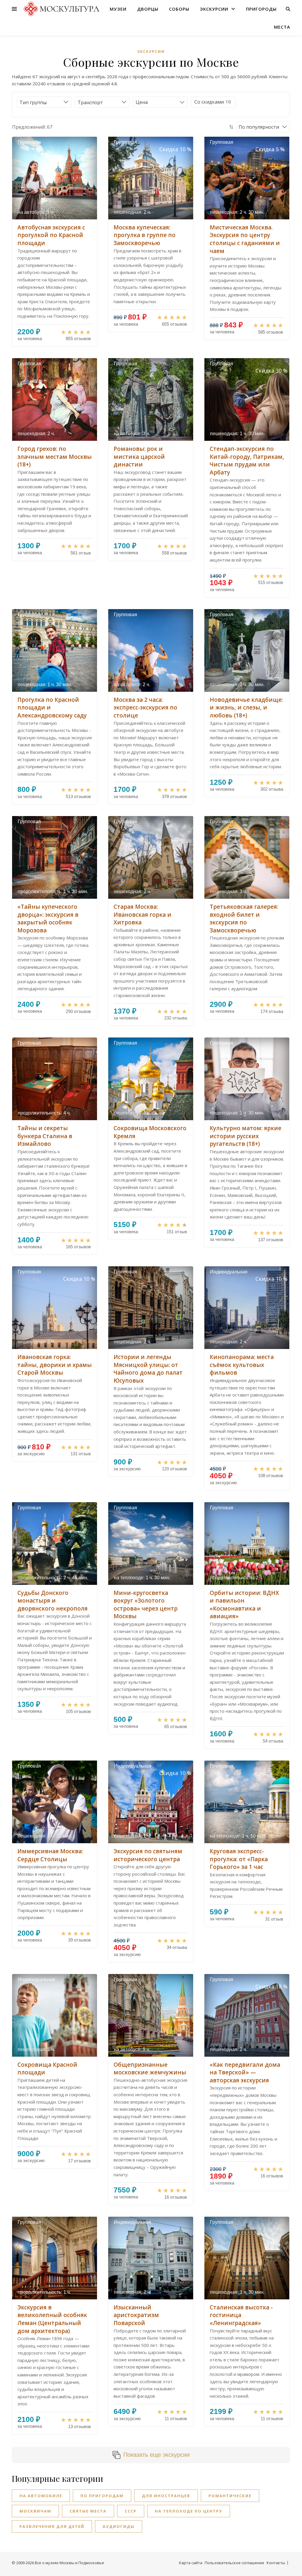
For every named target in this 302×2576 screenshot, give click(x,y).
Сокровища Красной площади (47, 2069)
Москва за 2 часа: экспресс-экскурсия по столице (145, 708)
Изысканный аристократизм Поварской (136, 2315)
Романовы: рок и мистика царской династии (139, 457)
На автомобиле (41, 2496)
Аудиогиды (119, 2526)
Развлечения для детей (52, 2526)
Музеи (118, 9)
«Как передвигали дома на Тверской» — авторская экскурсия (245, 2072)
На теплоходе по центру (189, 2511)
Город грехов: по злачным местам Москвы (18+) (55, 457)
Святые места (88, 2511)
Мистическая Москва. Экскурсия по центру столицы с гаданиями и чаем (245, 239)
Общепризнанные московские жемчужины (150, 2069)
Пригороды (261, 9)
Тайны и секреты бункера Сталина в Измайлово (45, 1136)
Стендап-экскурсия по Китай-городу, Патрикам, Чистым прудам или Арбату (247, 461)
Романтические (230, 2496)
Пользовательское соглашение (234, 2563)
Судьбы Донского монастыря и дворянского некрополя (52, 1601)
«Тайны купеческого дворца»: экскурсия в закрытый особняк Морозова (48, 919)
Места (282, 27)
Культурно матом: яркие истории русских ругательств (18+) (246, 1136)
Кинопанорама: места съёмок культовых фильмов (242, 1365)
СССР (131, 2511)
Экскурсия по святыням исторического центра (148, 1855)
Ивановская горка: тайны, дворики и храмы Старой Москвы (55, 1365)
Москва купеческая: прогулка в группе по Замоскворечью (145, 235)
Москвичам (35, 2511)
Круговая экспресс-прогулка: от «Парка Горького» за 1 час (239, 1859)
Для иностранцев (166, 2496)
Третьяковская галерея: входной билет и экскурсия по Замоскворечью (244, 919)
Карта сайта (191, 2563)
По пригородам (102, 2496)
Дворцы (148, 9)
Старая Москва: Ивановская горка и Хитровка (142, 915)
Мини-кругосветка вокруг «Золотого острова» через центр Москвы (146, 1605)
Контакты (276, 2563)
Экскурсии (214, 9)
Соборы (179, 9)
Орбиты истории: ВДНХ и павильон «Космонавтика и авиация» (244, 1605)
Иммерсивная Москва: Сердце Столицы (50, 1855)
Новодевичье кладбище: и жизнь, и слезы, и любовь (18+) (246, 708)
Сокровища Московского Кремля (150, 1132)
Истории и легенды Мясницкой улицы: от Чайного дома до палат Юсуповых (148, 1369)
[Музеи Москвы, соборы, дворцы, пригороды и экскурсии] (61, 9)
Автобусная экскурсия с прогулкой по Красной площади (51, 235)
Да (209, 102)
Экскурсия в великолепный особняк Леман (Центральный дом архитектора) (52, 2319)
